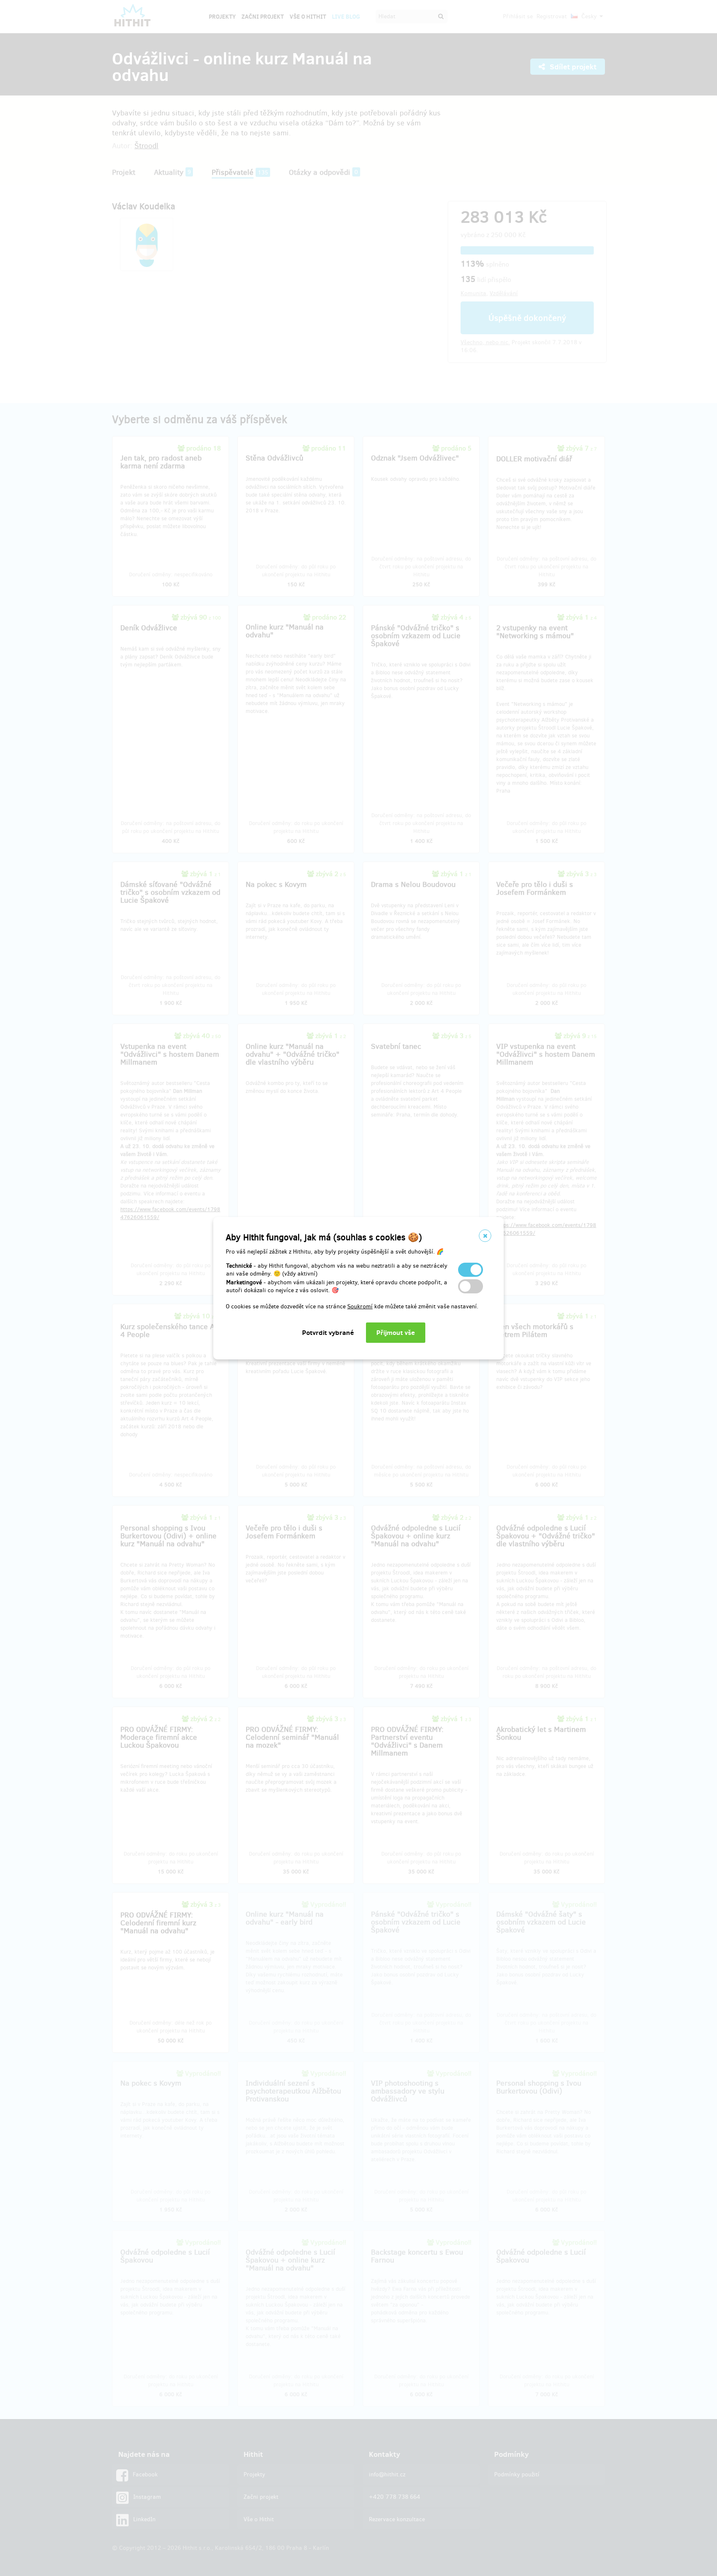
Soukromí (360, 1306)
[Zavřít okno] (485, 1236)
